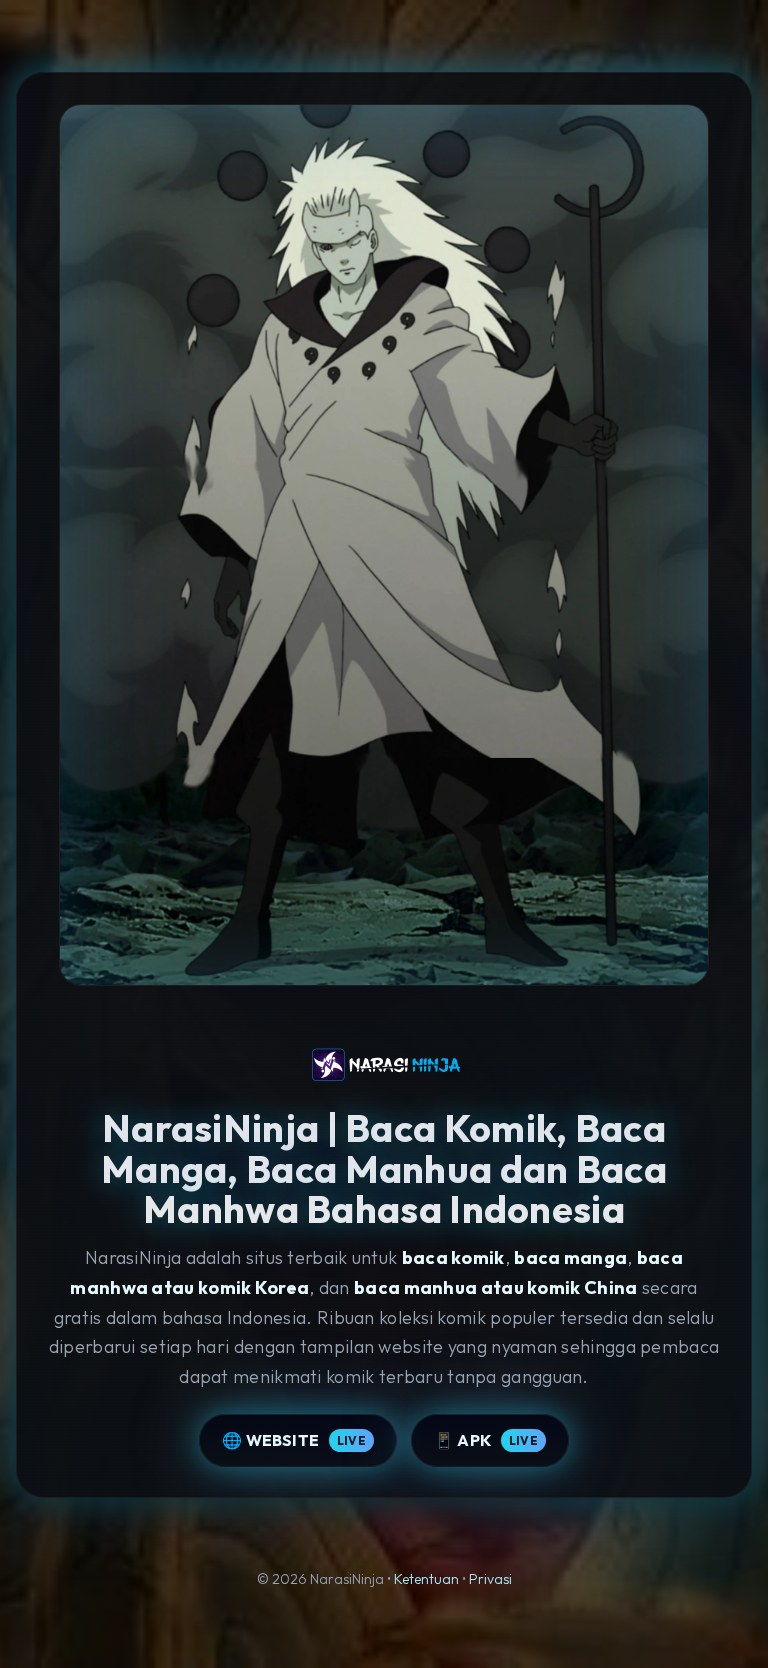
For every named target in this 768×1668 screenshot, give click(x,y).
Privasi (490, 1579)
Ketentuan (426, 1579)
